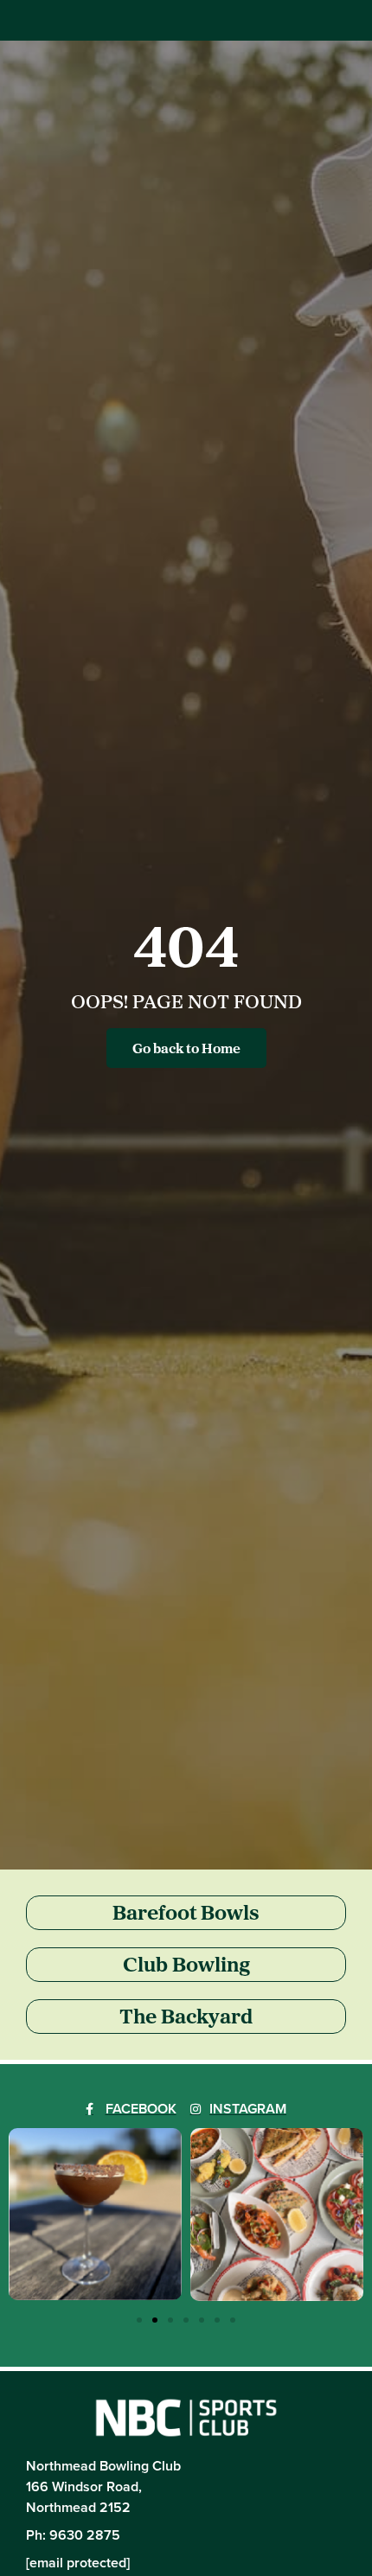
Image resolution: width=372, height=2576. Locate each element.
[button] (139, 2320)
